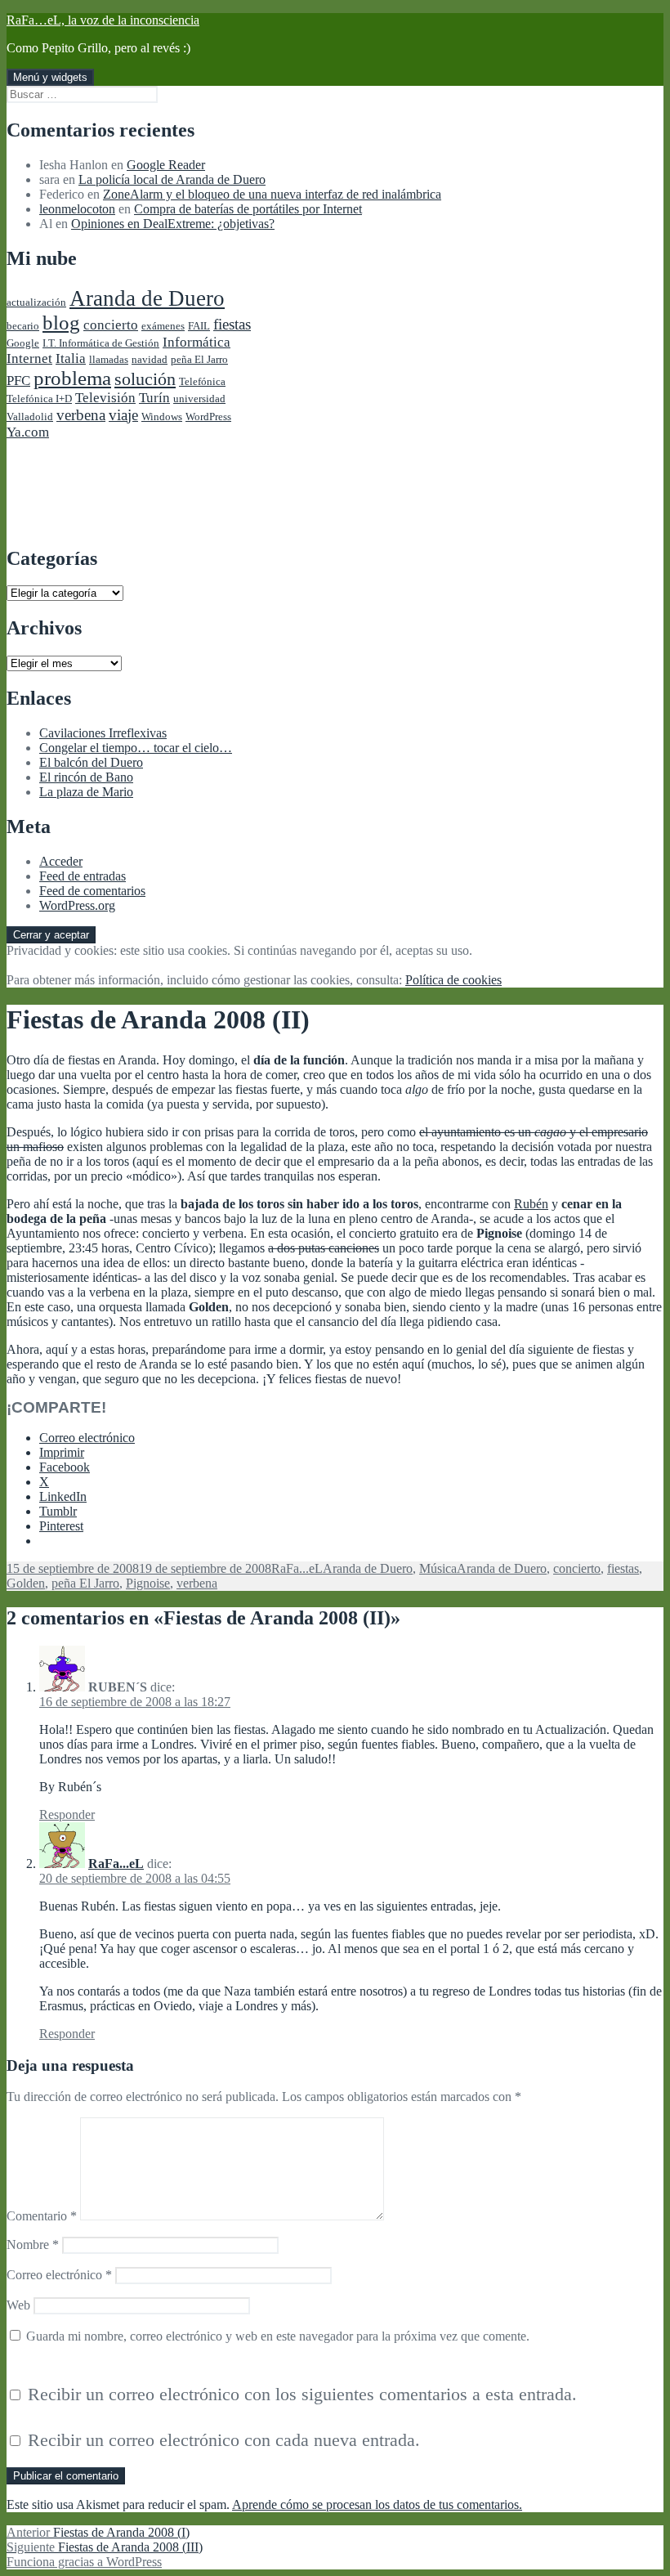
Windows (162, 417)
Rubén (531, 1204)
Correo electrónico (59, 2275)
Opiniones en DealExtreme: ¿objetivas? (173, 224)
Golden (26, 1583)
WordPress (208, 417)
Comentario (42, 2216)
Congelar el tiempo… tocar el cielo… (136, 748)
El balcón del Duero (91, 762)
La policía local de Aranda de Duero (172, 179)
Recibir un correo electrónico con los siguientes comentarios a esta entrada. (302, 2394)
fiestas (232, 324)
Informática (197, 342)
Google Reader (166, 165)
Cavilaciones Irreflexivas (103, 733)
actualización (36, 302)
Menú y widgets (50, 77)
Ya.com (28, 432)
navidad (150, 359)
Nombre (33, 2244)
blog (61, 323)
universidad (199, 399)
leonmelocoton (77, 209)
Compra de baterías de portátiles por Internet (248, 209)
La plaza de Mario (86, 792)
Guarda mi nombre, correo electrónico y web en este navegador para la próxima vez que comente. (278, 2336)
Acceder (61, 861)
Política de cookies (453, 980)
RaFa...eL (297, 1568)
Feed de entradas (83, 876)
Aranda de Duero (147, 298)
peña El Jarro (199, 359)
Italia (71, 358)
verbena (81, 415)
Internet (29, 358)
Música (438, 1568)
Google (23, 343)
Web (18, 2305)
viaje (123, 415)
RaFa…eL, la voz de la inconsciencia (103, 20)
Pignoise (148, 1583)
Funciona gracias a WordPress (84, 2562)
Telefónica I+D (39, 399)
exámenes (163, 326)
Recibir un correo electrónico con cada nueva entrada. (224, 2440)
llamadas (109, 359)
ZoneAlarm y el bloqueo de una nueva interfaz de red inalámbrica (272, 194)
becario (23, 326)
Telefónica (202, 381)
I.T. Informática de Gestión (101, 343)
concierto (111, 325)
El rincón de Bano (86, 777)
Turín (154, 398)
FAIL (199, 326)
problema (72, 378)
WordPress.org (77, 905)
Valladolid (30, 417)
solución (145, 379)
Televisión (105, 398)
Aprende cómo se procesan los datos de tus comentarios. (377, 2504)
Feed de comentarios (92, 891)
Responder (67, 1814)
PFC (18, 381)
